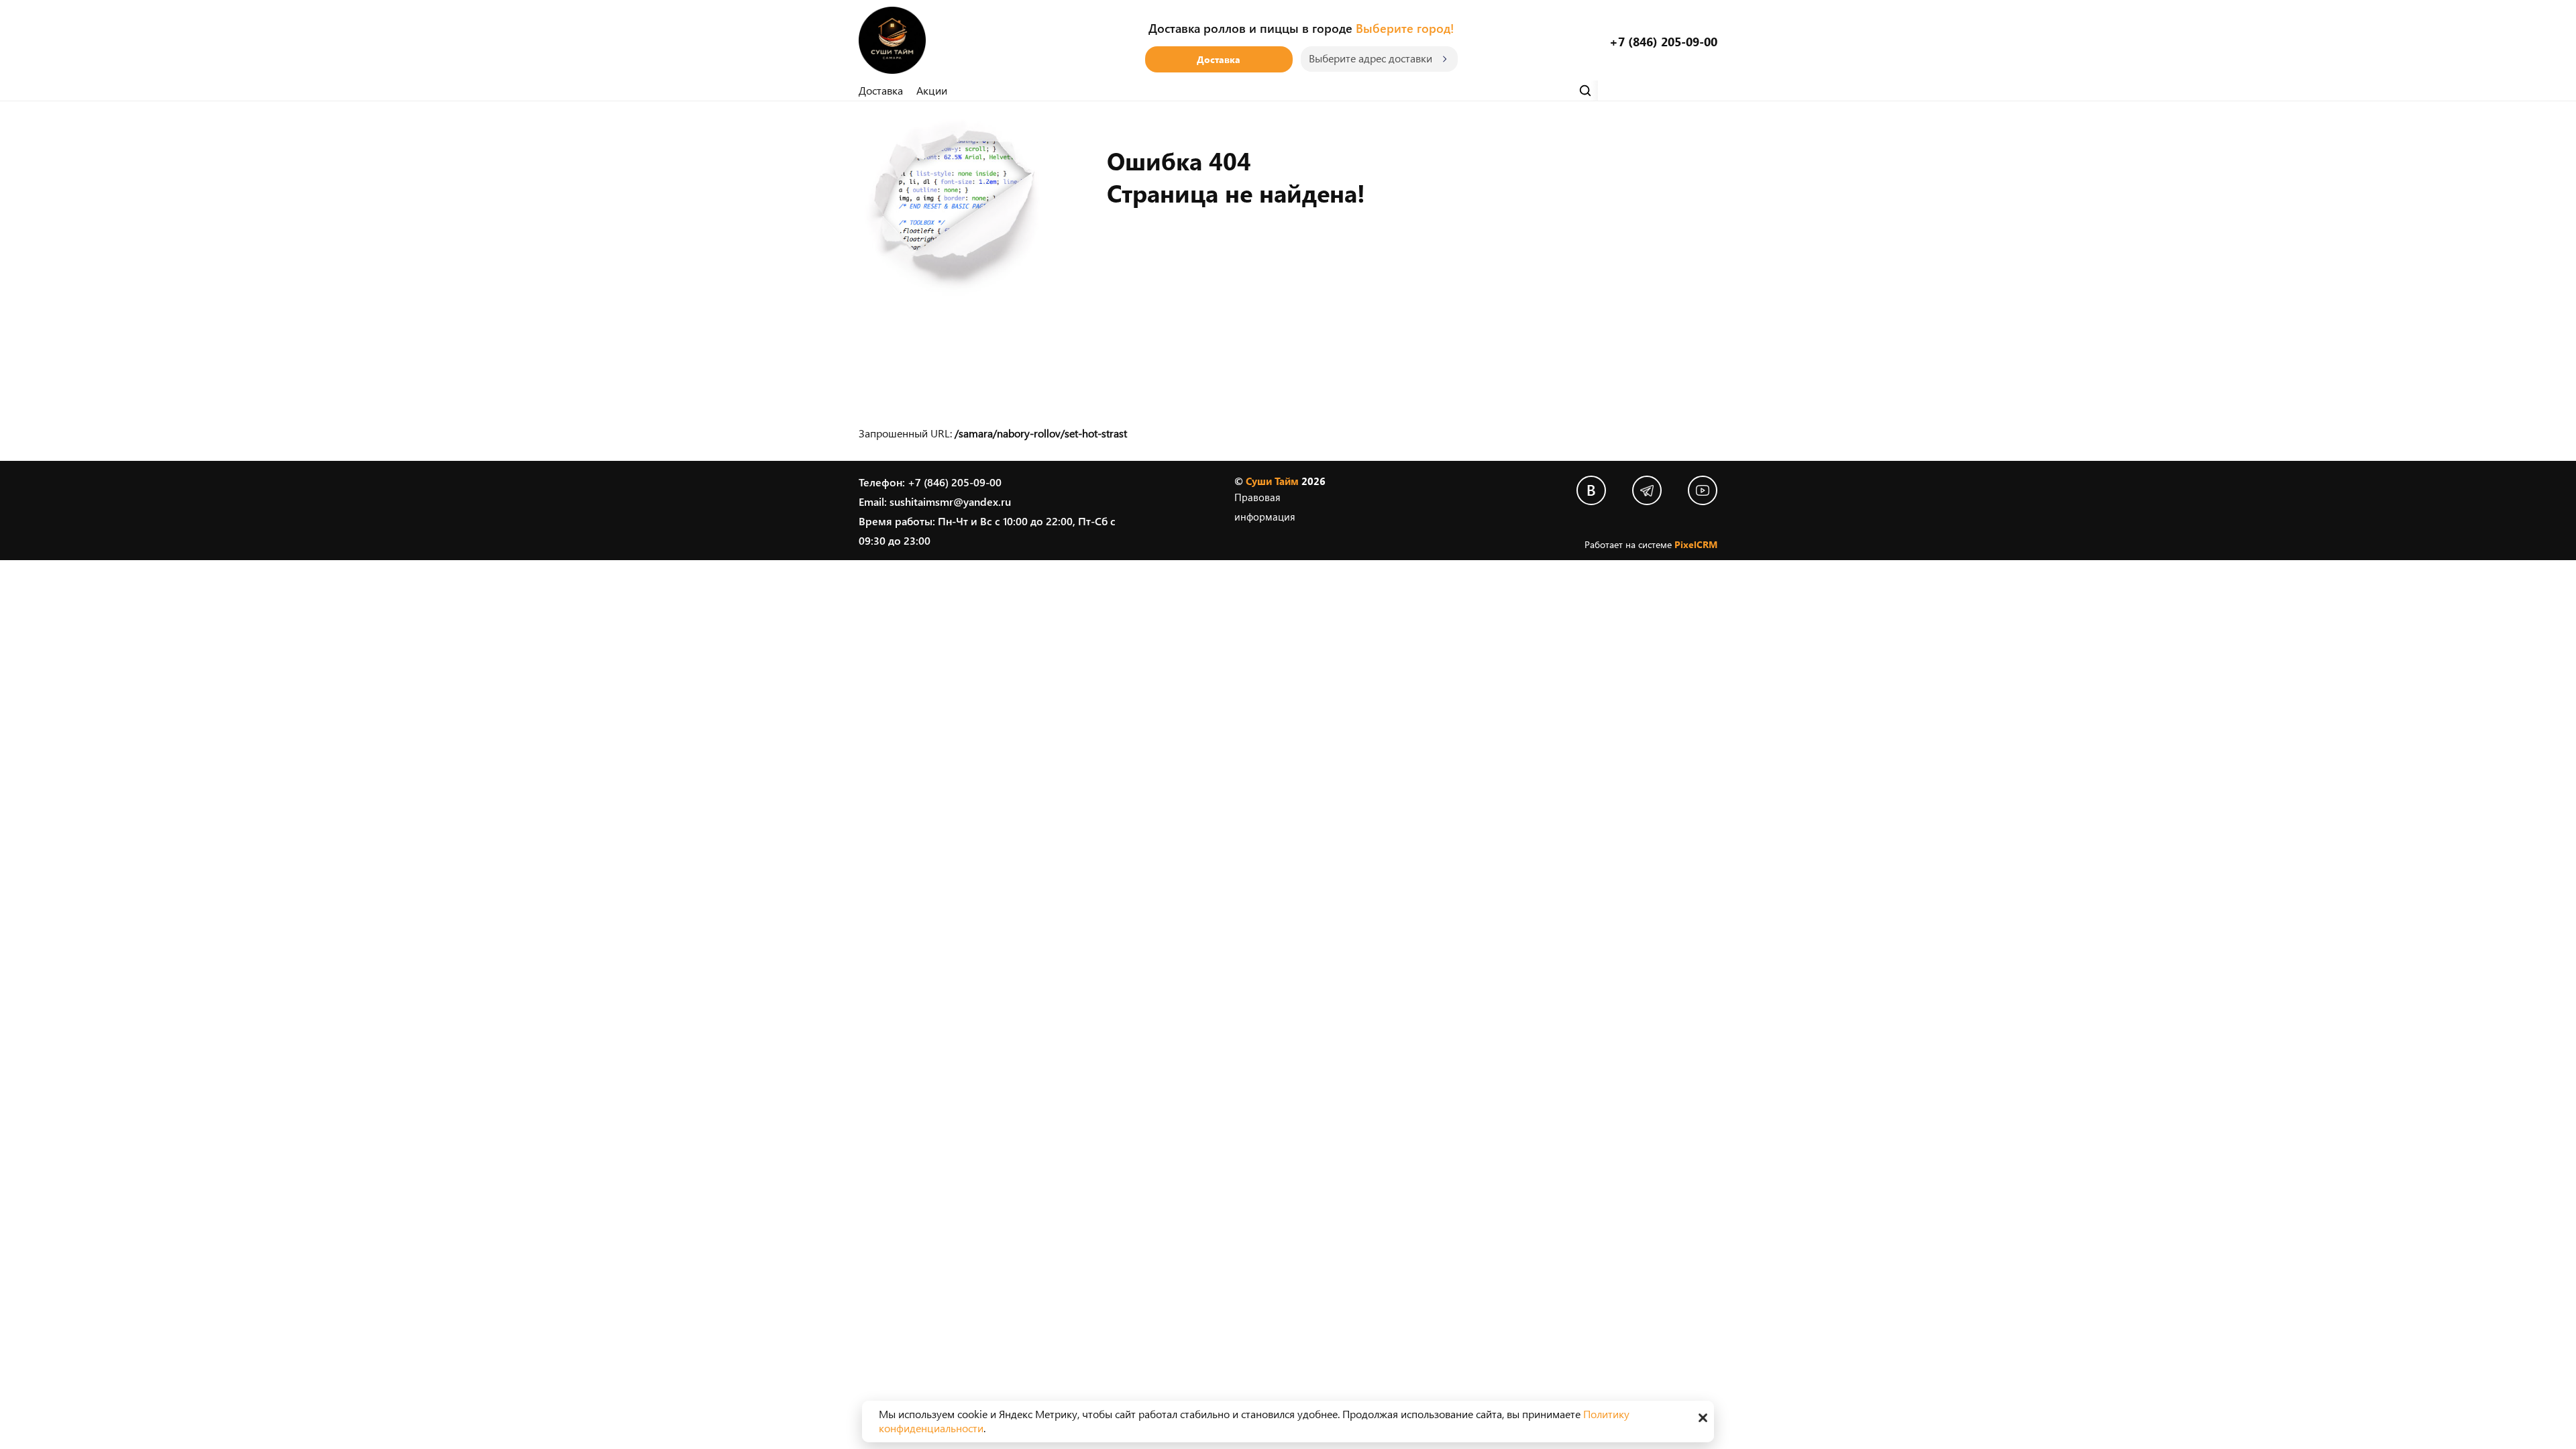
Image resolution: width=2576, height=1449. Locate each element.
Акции (932, 90)
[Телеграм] (1647, 490)
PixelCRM (1696, 544)
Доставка (1219, 59)
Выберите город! (1405, 28)
